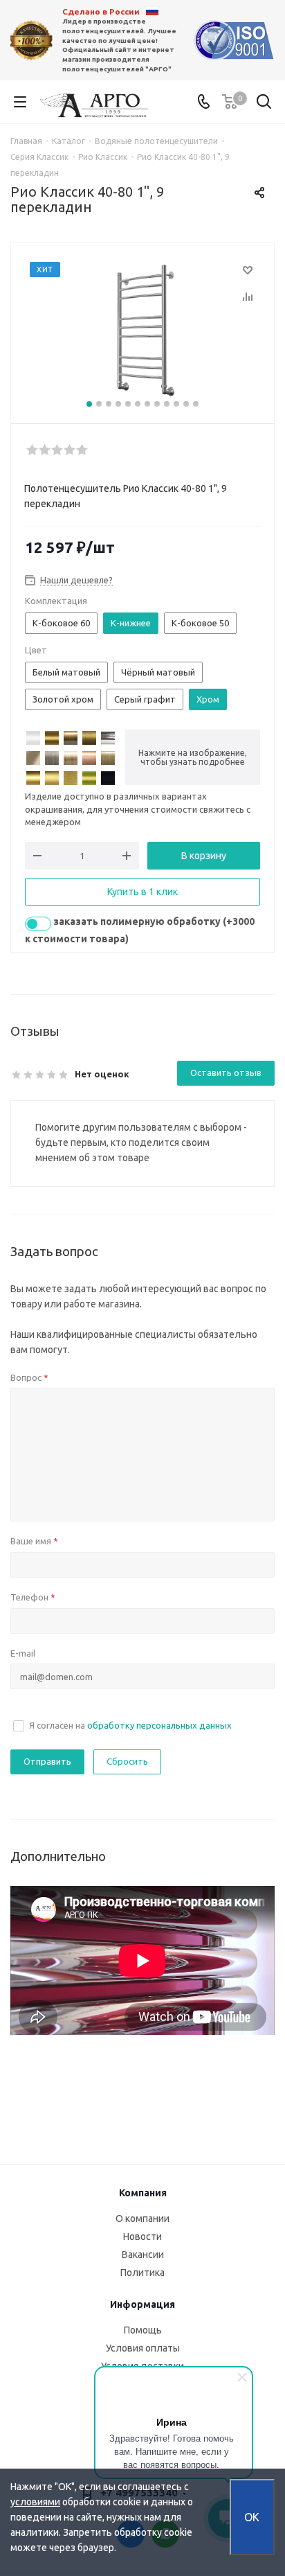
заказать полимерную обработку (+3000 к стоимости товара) (140, 930)
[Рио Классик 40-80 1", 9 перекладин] (142, 330)
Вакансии (143, 2255)
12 (196, 404)
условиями (35, 2502)
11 (186, 404)
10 (176, 404)
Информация (142, 2304)
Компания (143, 2193)
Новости (142, 2237)
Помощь (143, 2330)
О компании (142, 2218)
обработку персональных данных (159, 1725)
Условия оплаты (143, 2348)
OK (252, 2517)
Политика (142, 2273)
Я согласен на (130, 1725)
